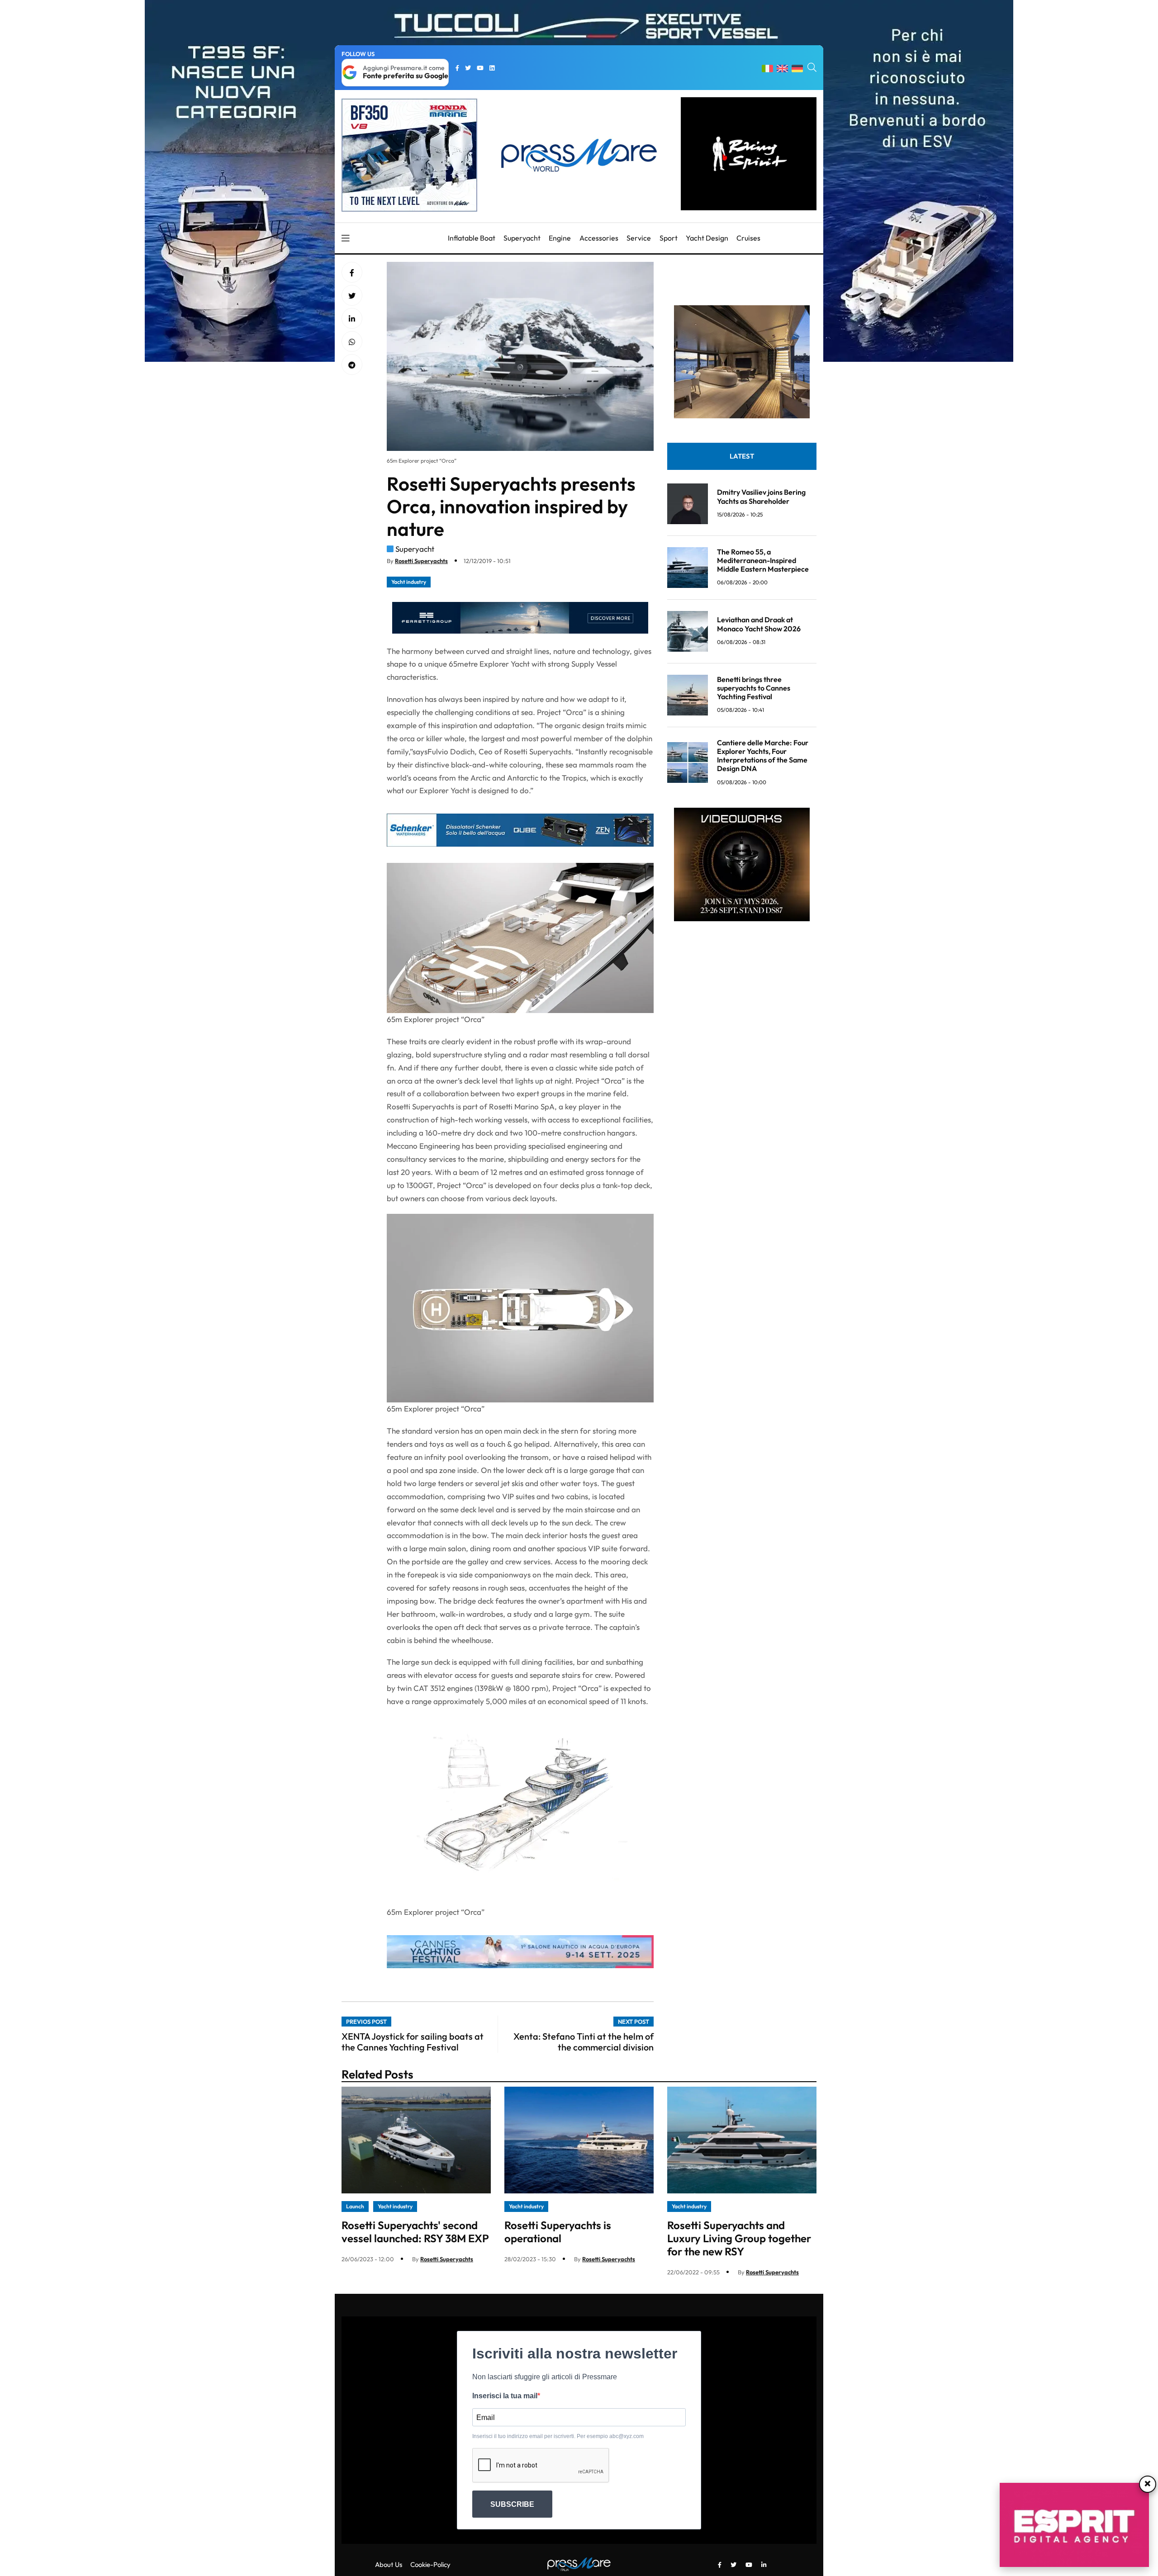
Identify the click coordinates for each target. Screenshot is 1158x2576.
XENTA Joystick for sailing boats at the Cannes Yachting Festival (413, 2042)
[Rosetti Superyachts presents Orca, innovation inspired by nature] (352, 319)
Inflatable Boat (472, 238)
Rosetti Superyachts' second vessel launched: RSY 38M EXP (415, 2232)
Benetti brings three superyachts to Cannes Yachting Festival (754, 688)
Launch (355, 2206)
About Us (389, 2564)
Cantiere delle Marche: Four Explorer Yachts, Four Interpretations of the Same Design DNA (763, 756)
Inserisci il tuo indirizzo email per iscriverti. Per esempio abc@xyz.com (558, 2436)
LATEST (742, 456)
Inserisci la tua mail (505, 2396)
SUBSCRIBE (512, 2504)
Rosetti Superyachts (421, 561)
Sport (669, 238)
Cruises (748, 238)
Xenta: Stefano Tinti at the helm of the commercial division (584, 2042)
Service (639, 238)
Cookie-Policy (430, 2564)
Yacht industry (409, 582)
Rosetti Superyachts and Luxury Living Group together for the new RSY (739, 2238)
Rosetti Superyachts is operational (558, 2232)
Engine (560, 238)
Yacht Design (707, 238)
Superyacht (522, 238)
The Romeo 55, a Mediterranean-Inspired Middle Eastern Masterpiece (763, 560)
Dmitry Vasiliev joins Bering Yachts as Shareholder (761, 496)
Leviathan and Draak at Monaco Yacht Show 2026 (759, 624)
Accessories (599, 238)
